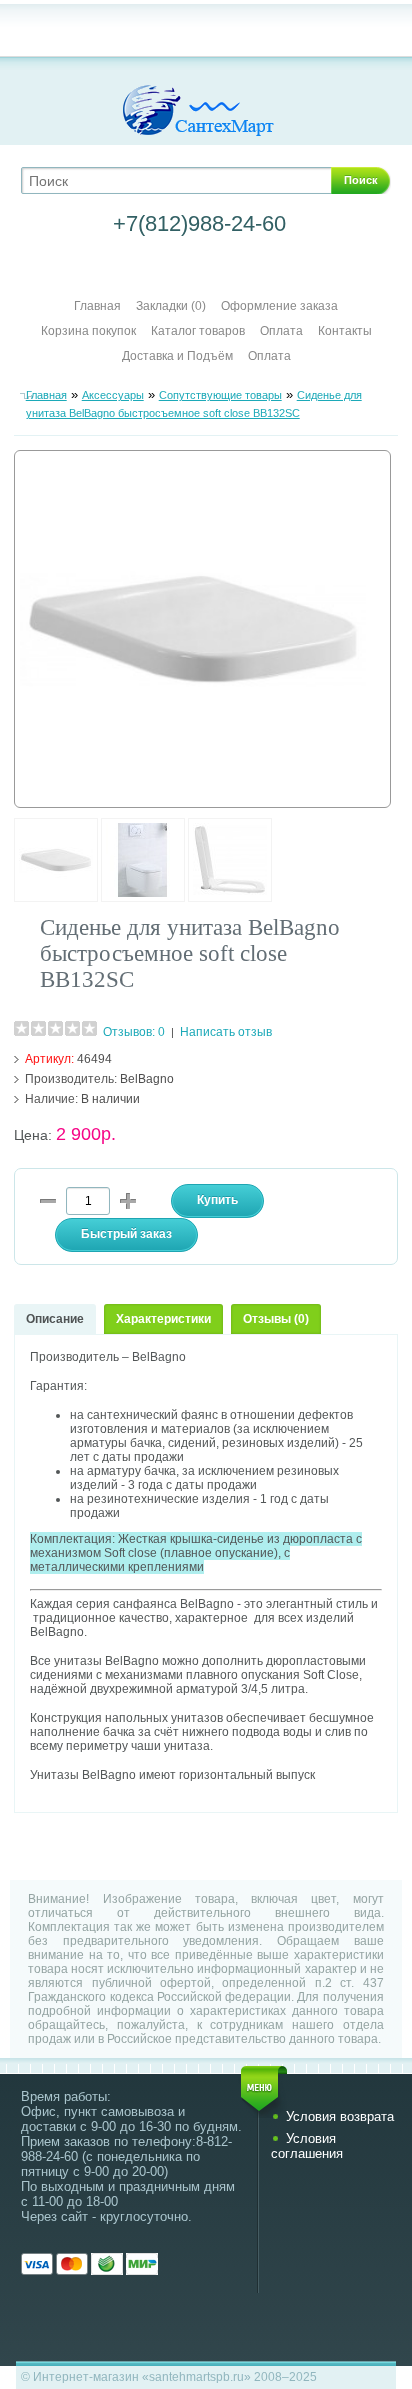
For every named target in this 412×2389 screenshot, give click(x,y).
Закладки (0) (171, 306)
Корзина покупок (88, 331)
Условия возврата (340, 2116)
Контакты (345, 331)
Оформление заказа (279, 306)
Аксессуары (113, 395)
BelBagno (147, 1079)
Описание (55, 1319)
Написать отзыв (226, 1032)
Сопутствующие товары (220, 395)
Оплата (281, 331)
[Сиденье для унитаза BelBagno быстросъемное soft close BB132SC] (56, 898)
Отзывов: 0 (134, 1032)
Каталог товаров (198, 331)
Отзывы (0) (276, 1319)
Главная (97, 306)
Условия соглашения (307, 2146)
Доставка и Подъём (179, 356)
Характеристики (163, 1319)
